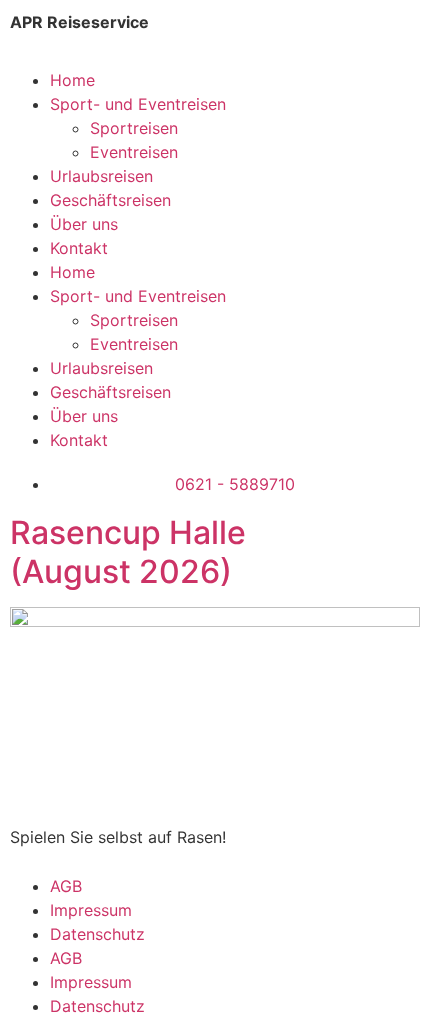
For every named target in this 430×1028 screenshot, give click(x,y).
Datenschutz (97, 934)
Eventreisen (134, 152)
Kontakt (79, 248)
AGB (66, 886)
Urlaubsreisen (101, 176)
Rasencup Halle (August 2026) (128, 551)
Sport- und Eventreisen (138, 104)
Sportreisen (134, 128)
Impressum (91, 910)
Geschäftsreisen (110, 200)
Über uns (84, 224)
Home (72, 80)
